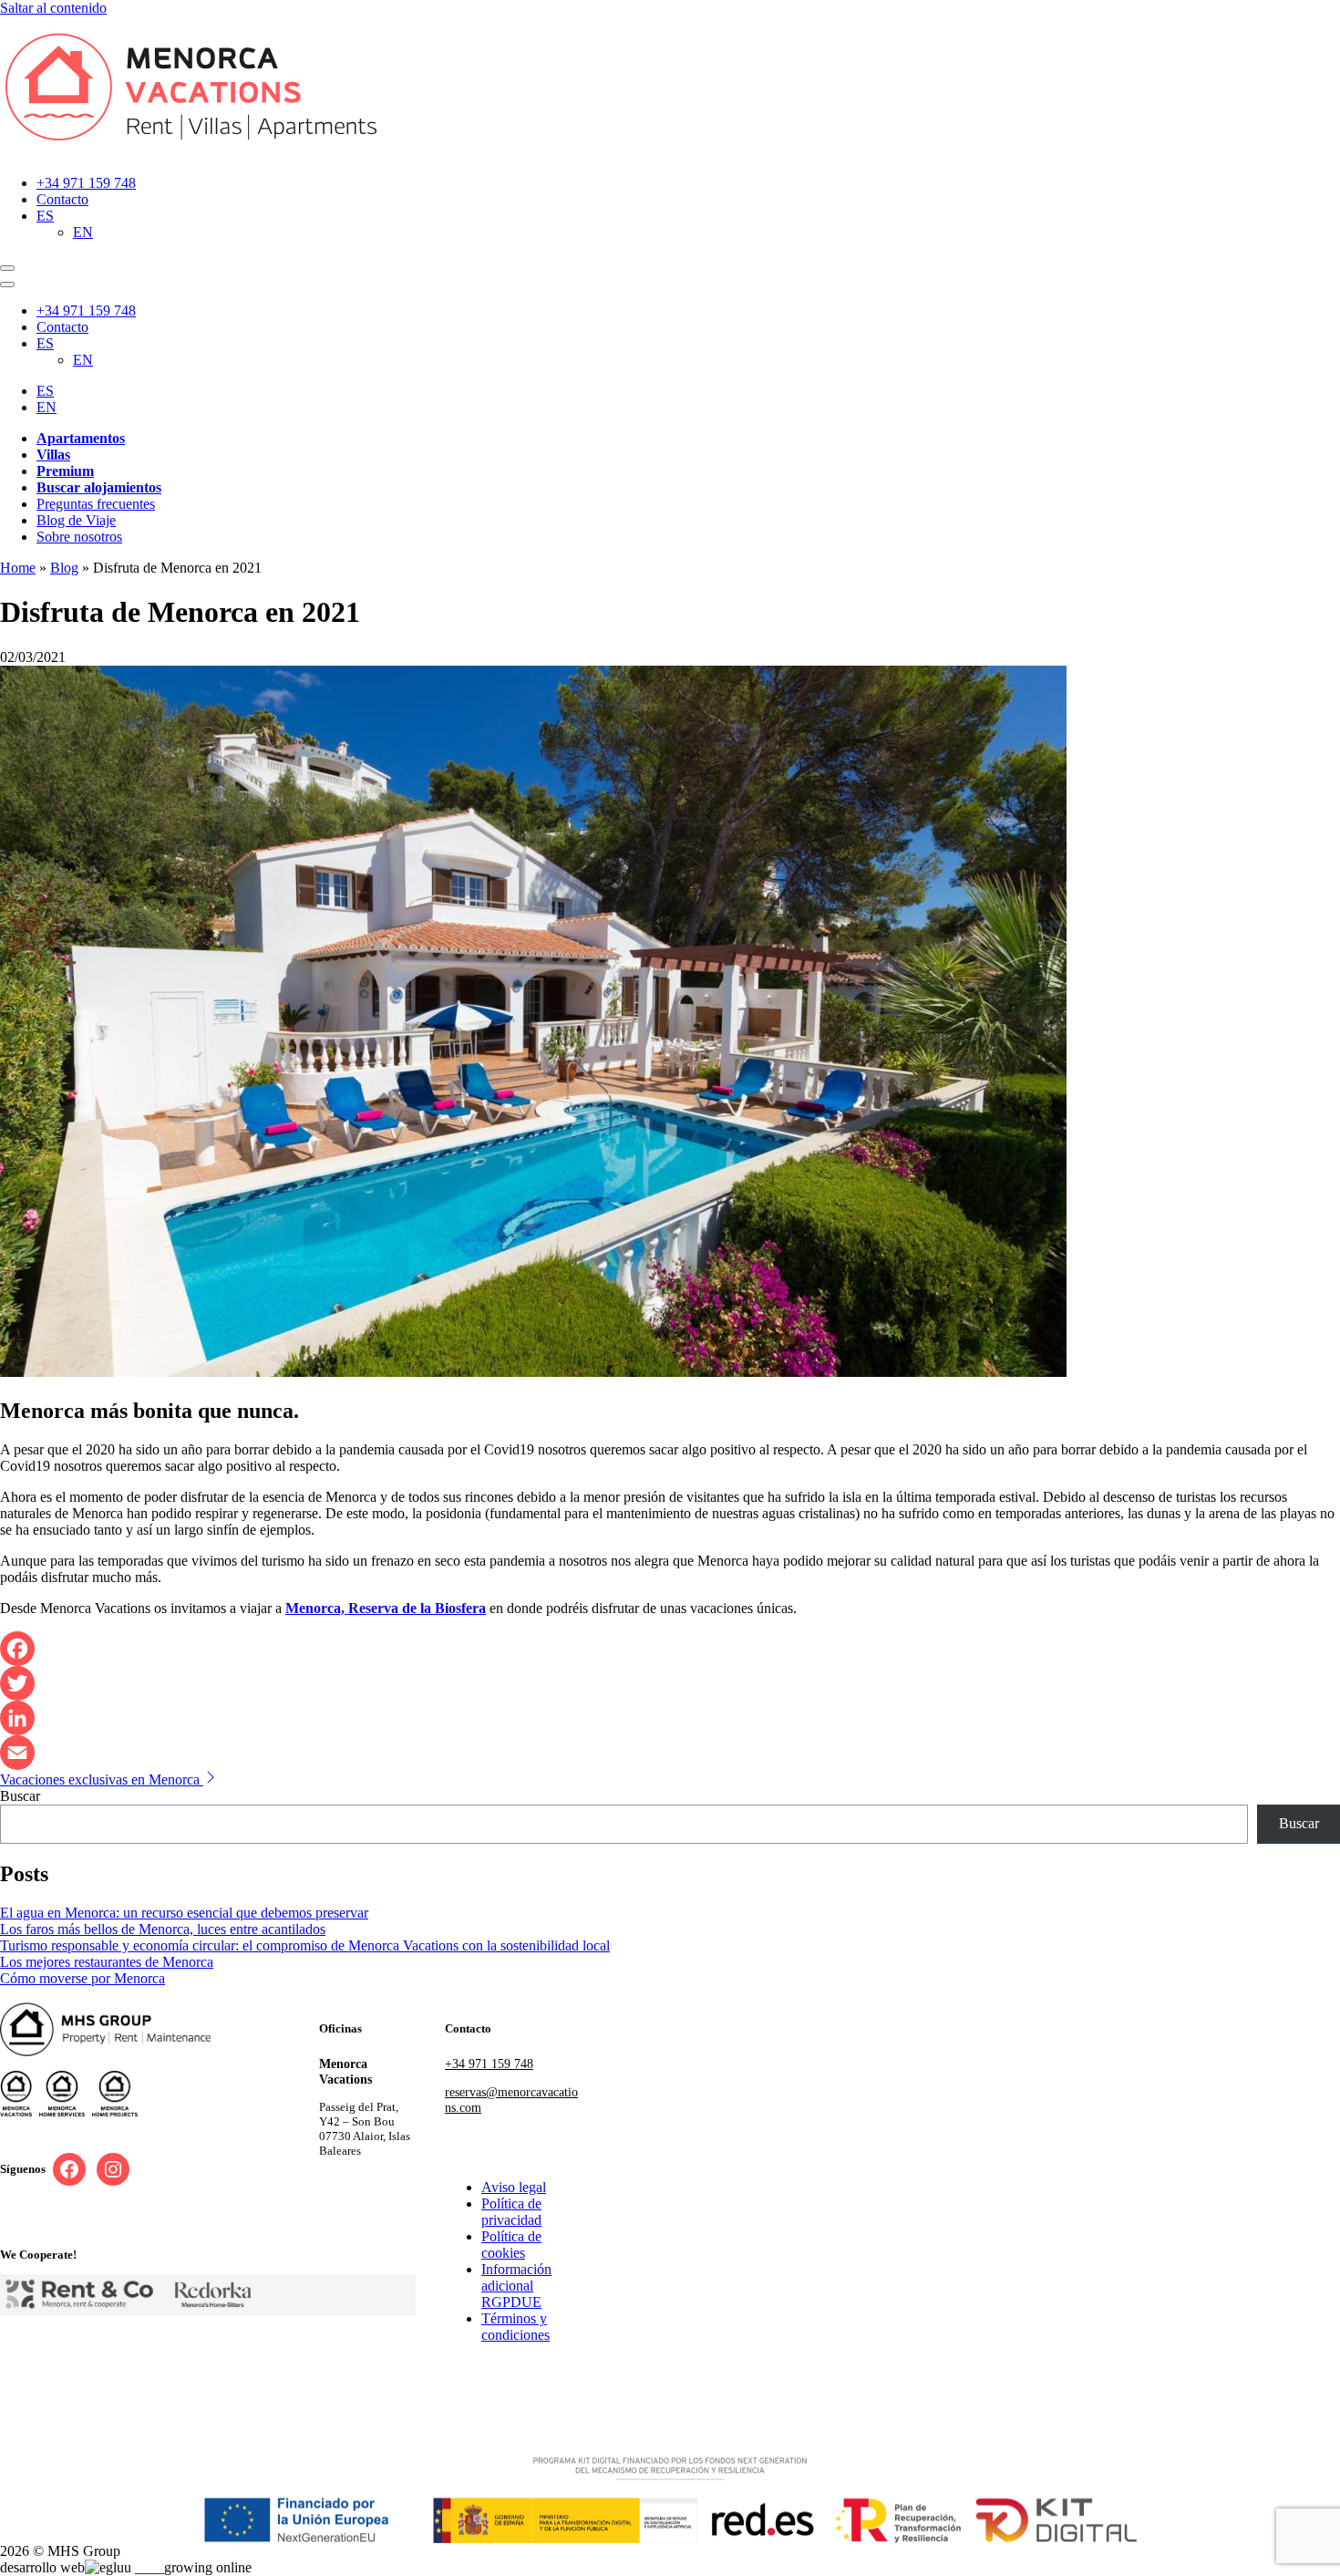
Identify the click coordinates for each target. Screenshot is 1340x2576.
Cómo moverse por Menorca (82, 1978)
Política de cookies (511, 2245)
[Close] (7, 284)
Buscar (20, 1796)
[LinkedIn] (670, 1718)
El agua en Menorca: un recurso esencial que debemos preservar (184, 1913)
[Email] (670, 1753)
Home (18, 568)
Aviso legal (514, 2187)
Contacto (62, 199)
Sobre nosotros (79, 537)
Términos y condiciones (515, 2327)
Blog (64, 568)
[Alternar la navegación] (7, 268)
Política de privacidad (511, 2212)
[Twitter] (670, 1683)
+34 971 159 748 (86, 183)
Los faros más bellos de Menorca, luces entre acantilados (163, 1929)
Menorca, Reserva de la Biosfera (386, 1608)
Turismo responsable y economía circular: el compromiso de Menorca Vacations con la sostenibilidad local (305, 1945)
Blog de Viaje (76, 520)
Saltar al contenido (53, 8)
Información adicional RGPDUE (516, 2286)
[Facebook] (670, 1649)
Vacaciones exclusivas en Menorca (102, 1779)
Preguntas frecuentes (96, 504)
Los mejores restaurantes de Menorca (107, 1962)
